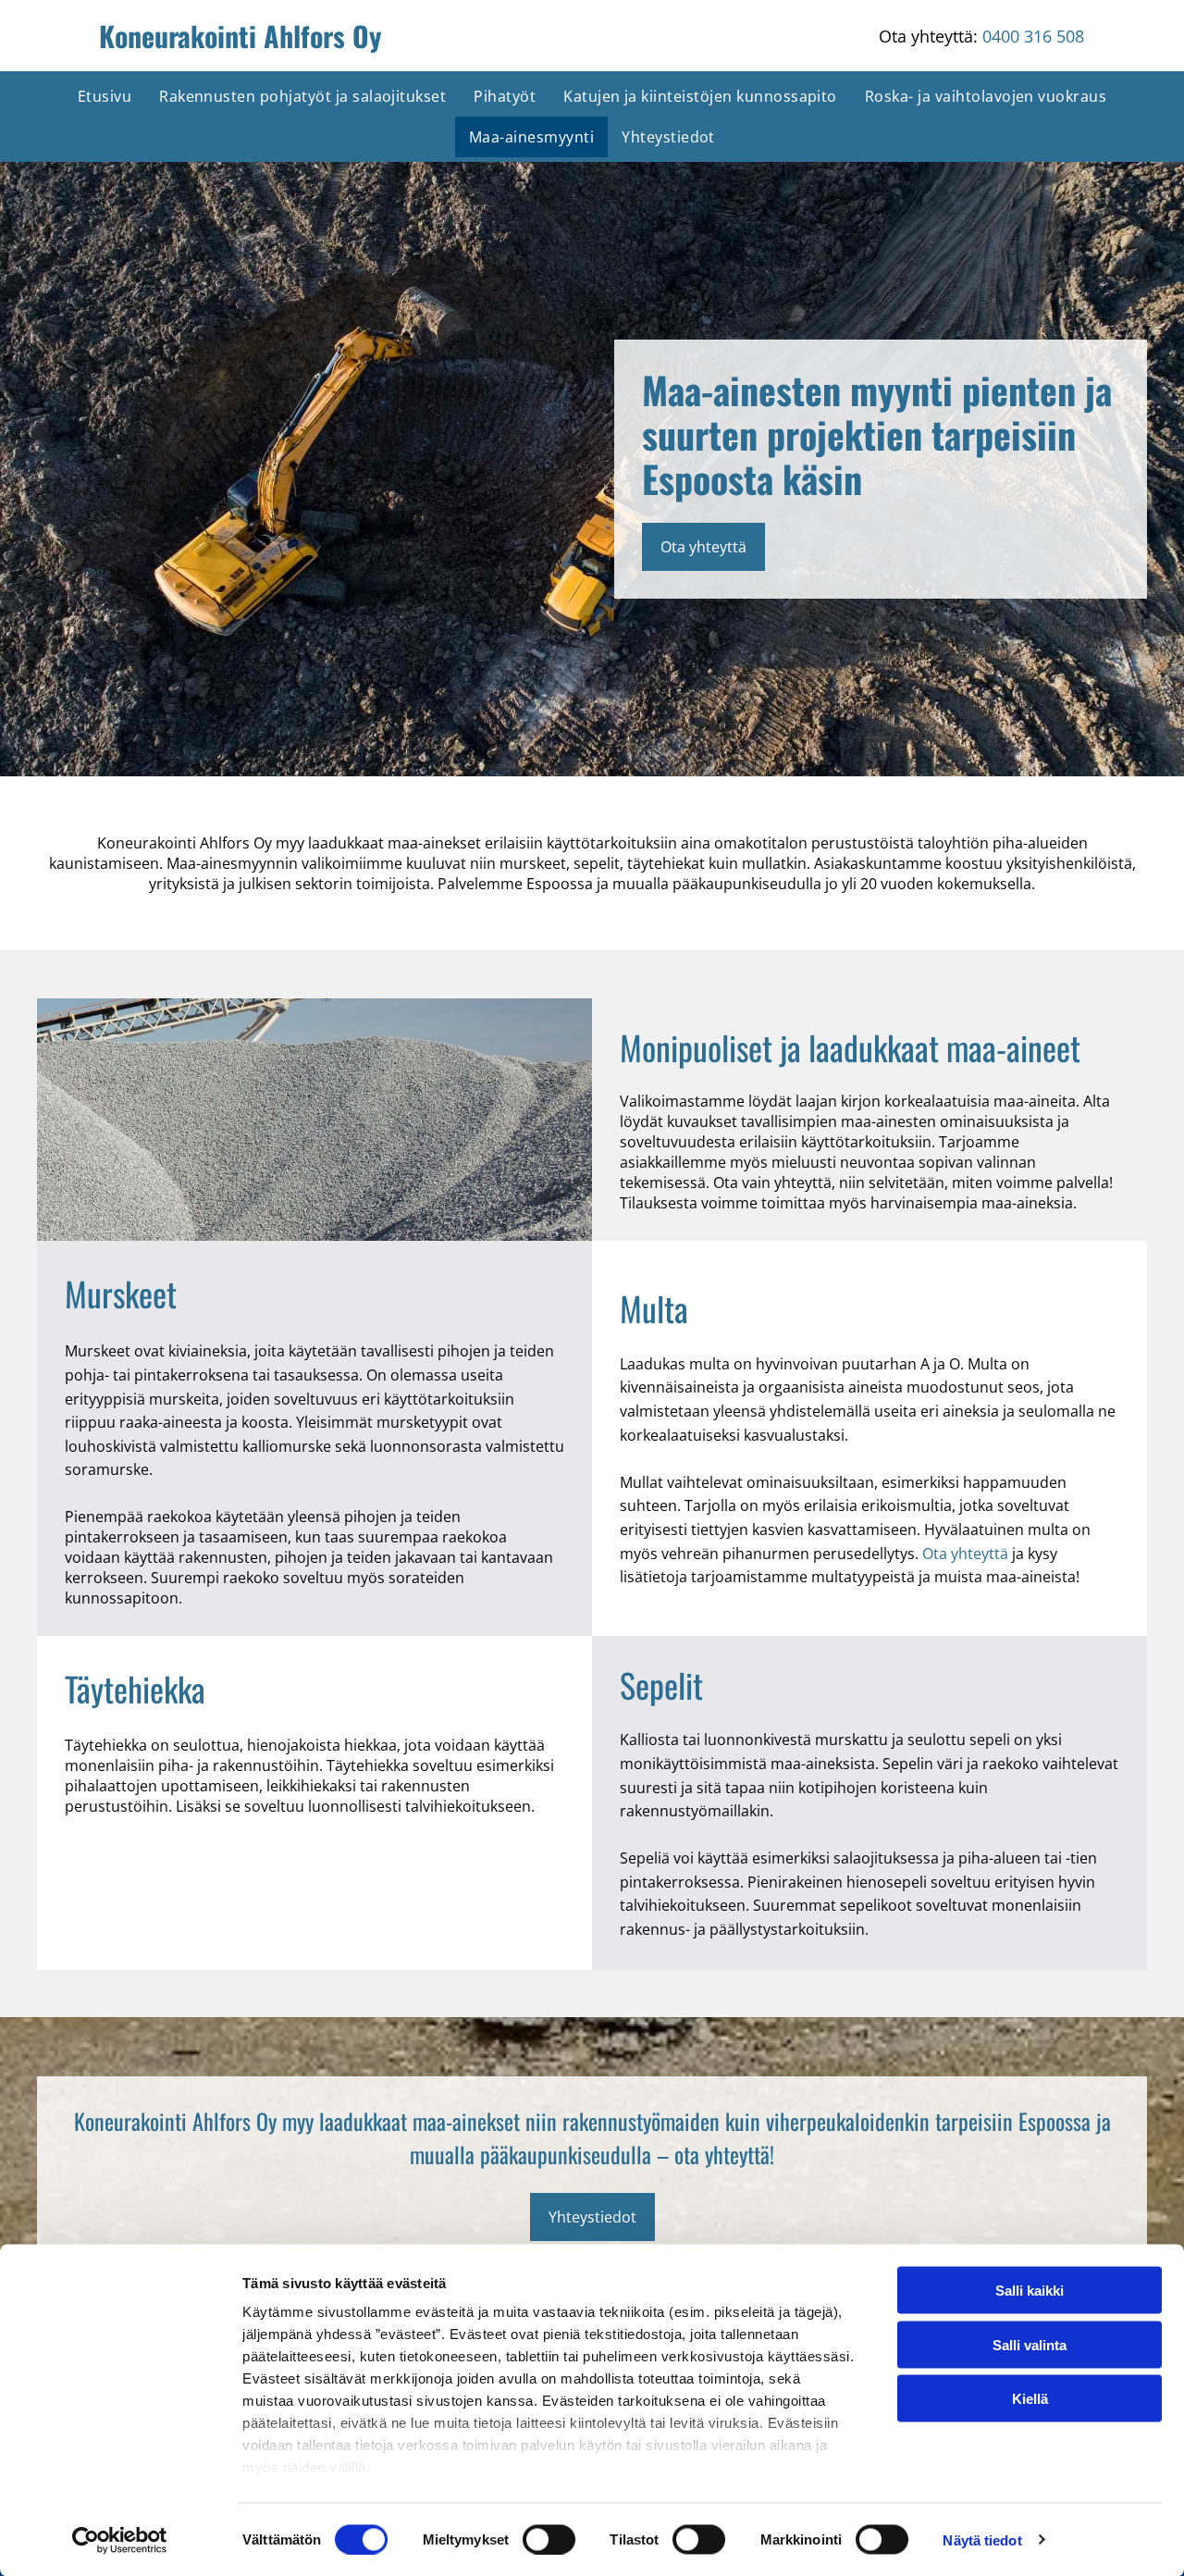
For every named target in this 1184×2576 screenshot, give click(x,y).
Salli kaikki (1030, 2291)
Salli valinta (1030, 2344)
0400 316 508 (1033, 36)
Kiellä (1030, 2399)
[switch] (549, 2539)
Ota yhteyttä (965, 1554)
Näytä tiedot (982, 2539)
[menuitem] (105, 96)
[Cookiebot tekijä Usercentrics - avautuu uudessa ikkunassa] (120, 2540)
